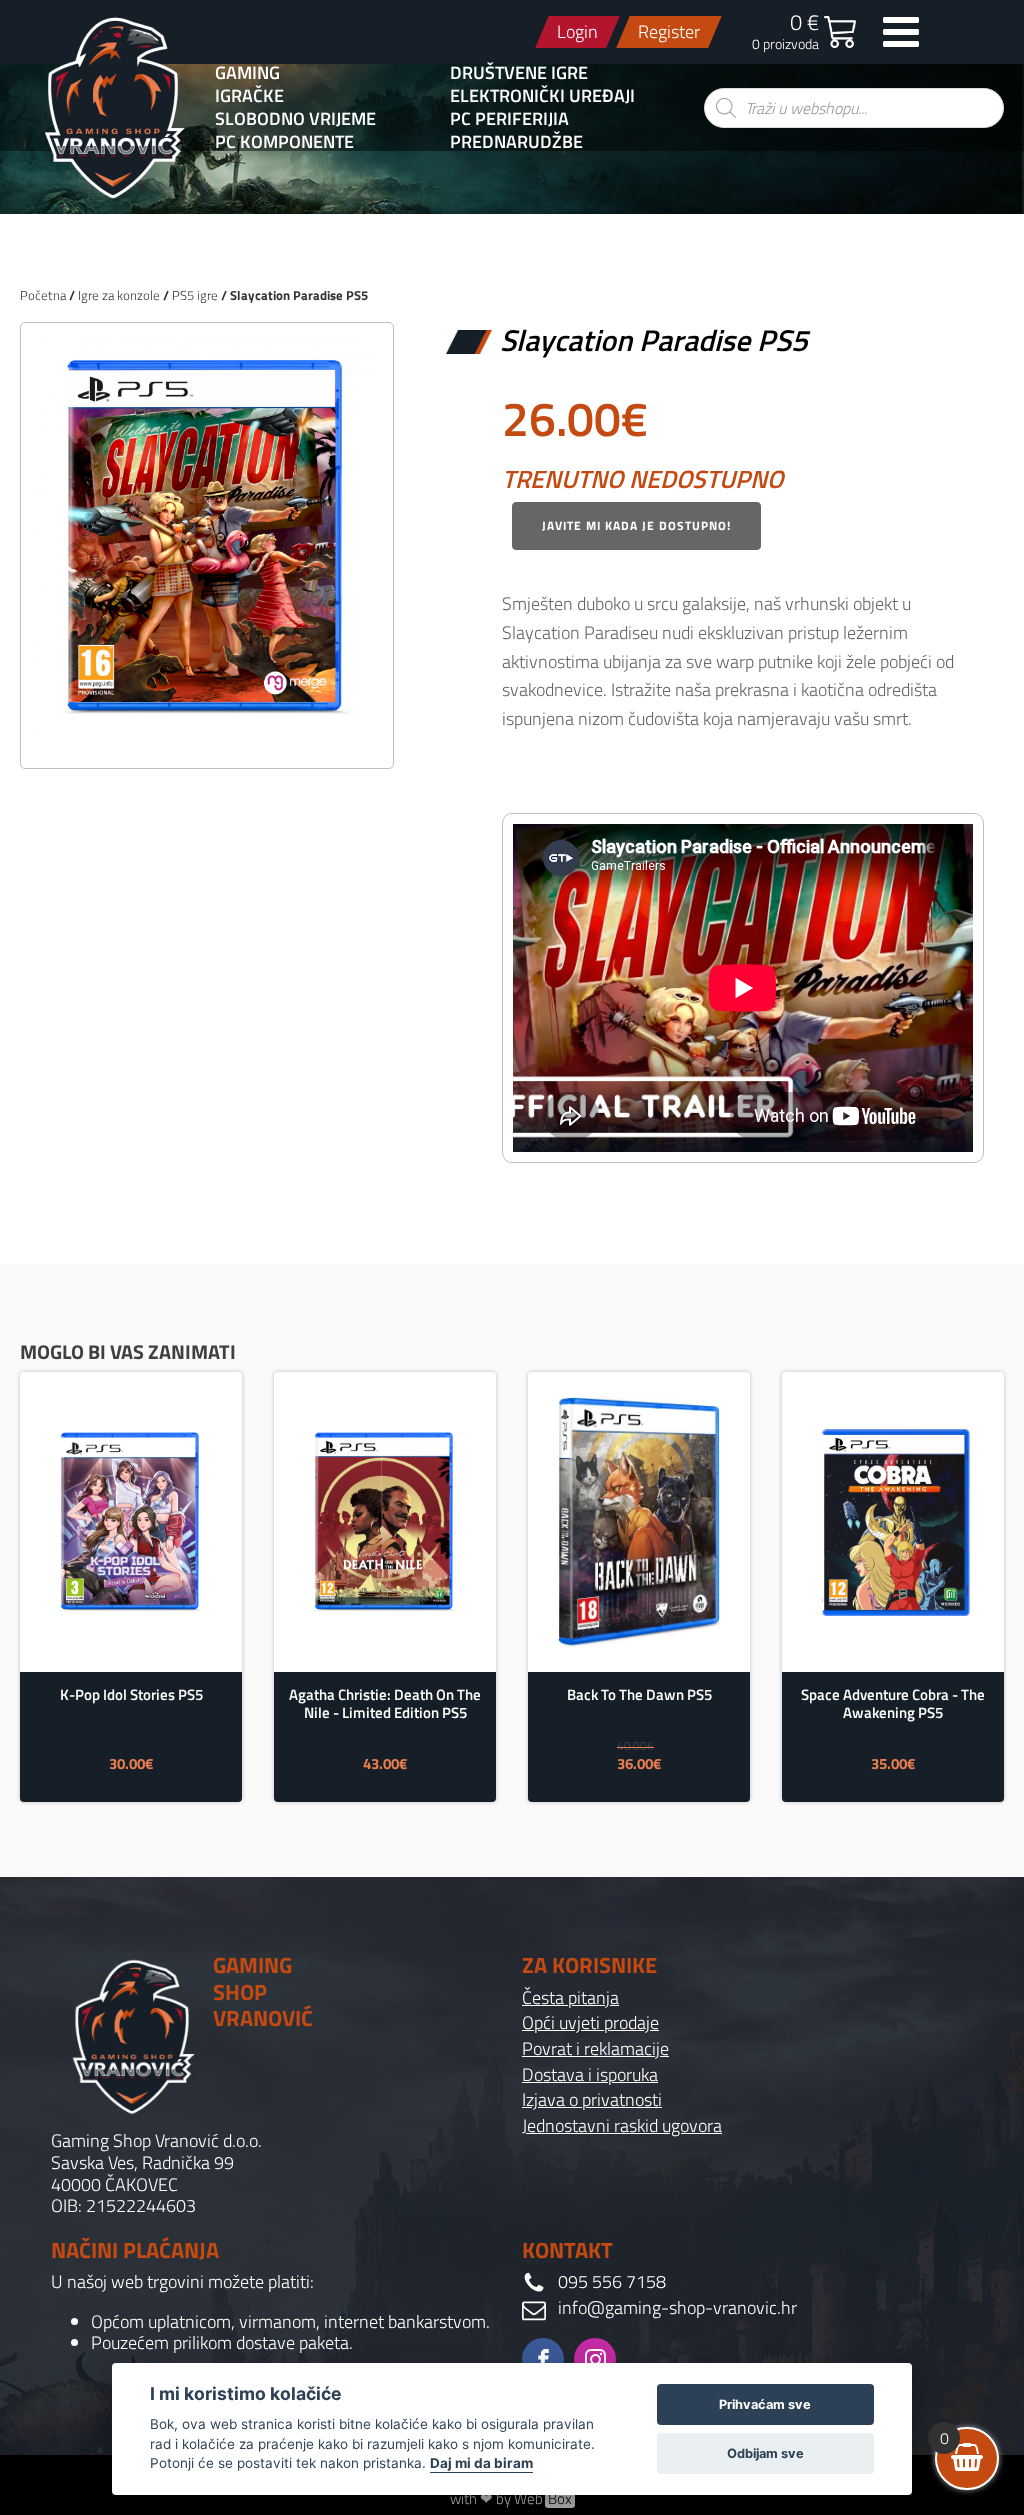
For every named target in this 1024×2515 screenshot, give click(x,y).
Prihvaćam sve (765, 2404)
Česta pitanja (570, 1998)
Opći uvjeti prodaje (590, 2023)
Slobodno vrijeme (295, 119)
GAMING (247, 73)
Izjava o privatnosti (592, 2100)
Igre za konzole (119, 295)
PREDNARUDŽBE (516, 142)
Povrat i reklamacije (595, 2049)
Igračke (249, 96)
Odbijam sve (765, 2453)
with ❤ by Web (511, 2499)
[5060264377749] (207, 731)
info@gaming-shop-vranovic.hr (677, 2308)
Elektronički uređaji (542, 96)
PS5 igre (195, 295)
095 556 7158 (612, 2282)
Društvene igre (519, 73)
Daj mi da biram (481, 2463)
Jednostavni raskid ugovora (622, 2126)
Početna (43, 295)
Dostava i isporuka (590, 2075)
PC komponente (284, 142)
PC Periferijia (509, 119)
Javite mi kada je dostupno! (636, 525)
